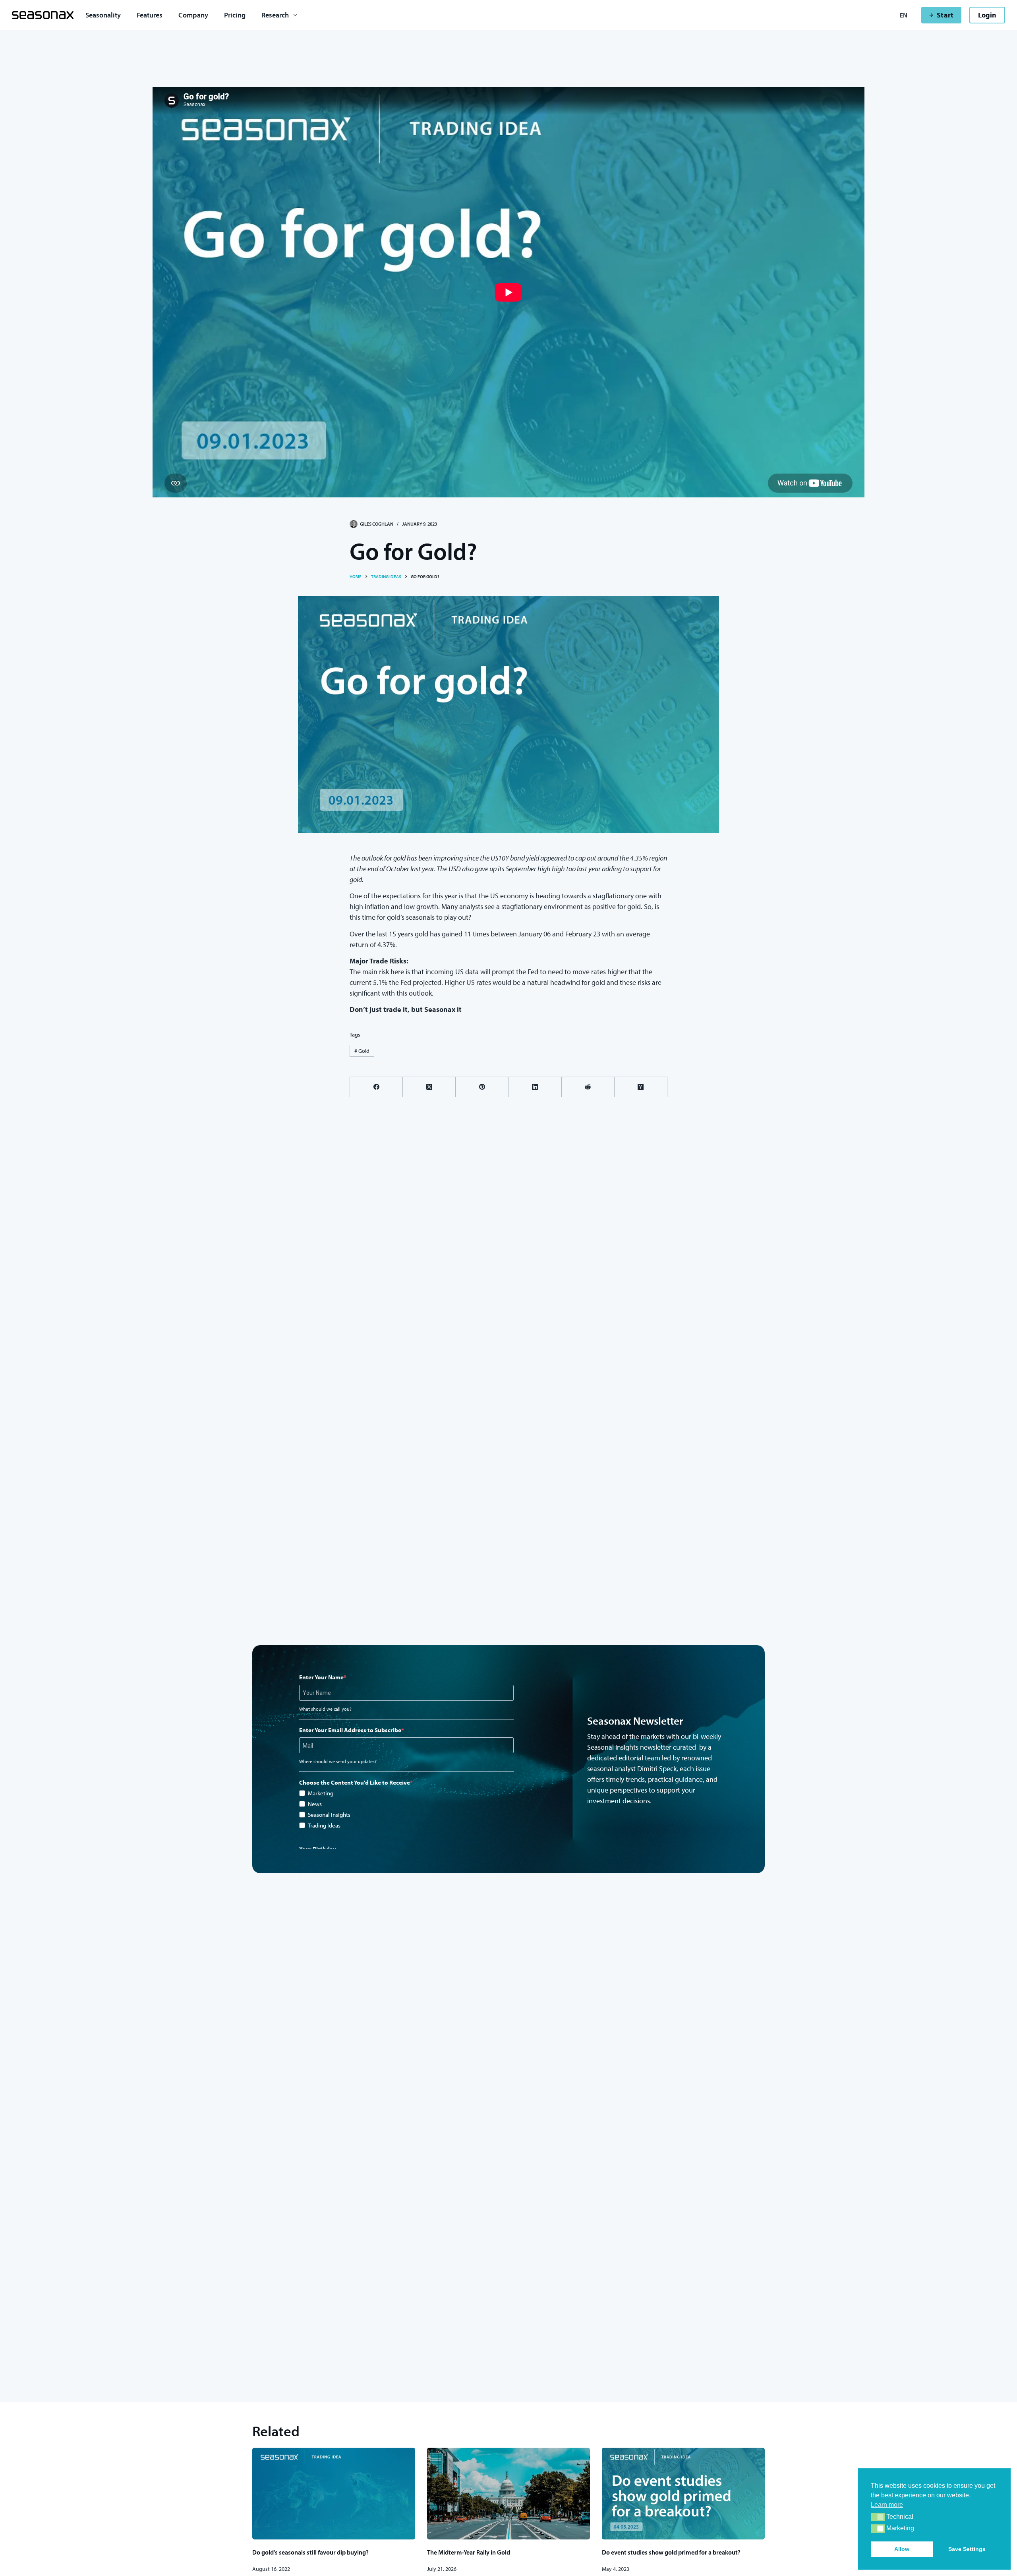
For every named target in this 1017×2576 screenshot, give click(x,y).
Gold (362, 1051)
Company (193, 15)
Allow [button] (902, 2549)
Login (987, 15)
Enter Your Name (321, 1677)
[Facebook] (376, 1087)
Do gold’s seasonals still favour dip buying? (310, 2552)
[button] (878, 2517)
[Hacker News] (641, 1087)
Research (275, 15)
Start (945, 15)
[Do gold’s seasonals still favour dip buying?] (334, 2494)
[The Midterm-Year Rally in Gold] (508, 2494)
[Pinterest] (482, 1087)
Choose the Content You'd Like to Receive (355, 1782)
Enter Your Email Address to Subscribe (350, 1730)
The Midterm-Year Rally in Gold (469, 2552)
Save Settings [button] (967, 2549)
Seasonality (103, 15)
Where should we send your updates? (338, 1761)
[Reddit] (588, 1087)
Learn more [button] (887, 2505)
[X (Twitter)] (429, 1087)
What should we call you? (325, 1709)
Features (150, 15)
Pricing (235, 15)
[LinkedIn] (535, 1087)
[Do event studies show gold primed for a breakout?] (683, 2494)
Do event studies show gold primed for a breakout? (671, 2552)
